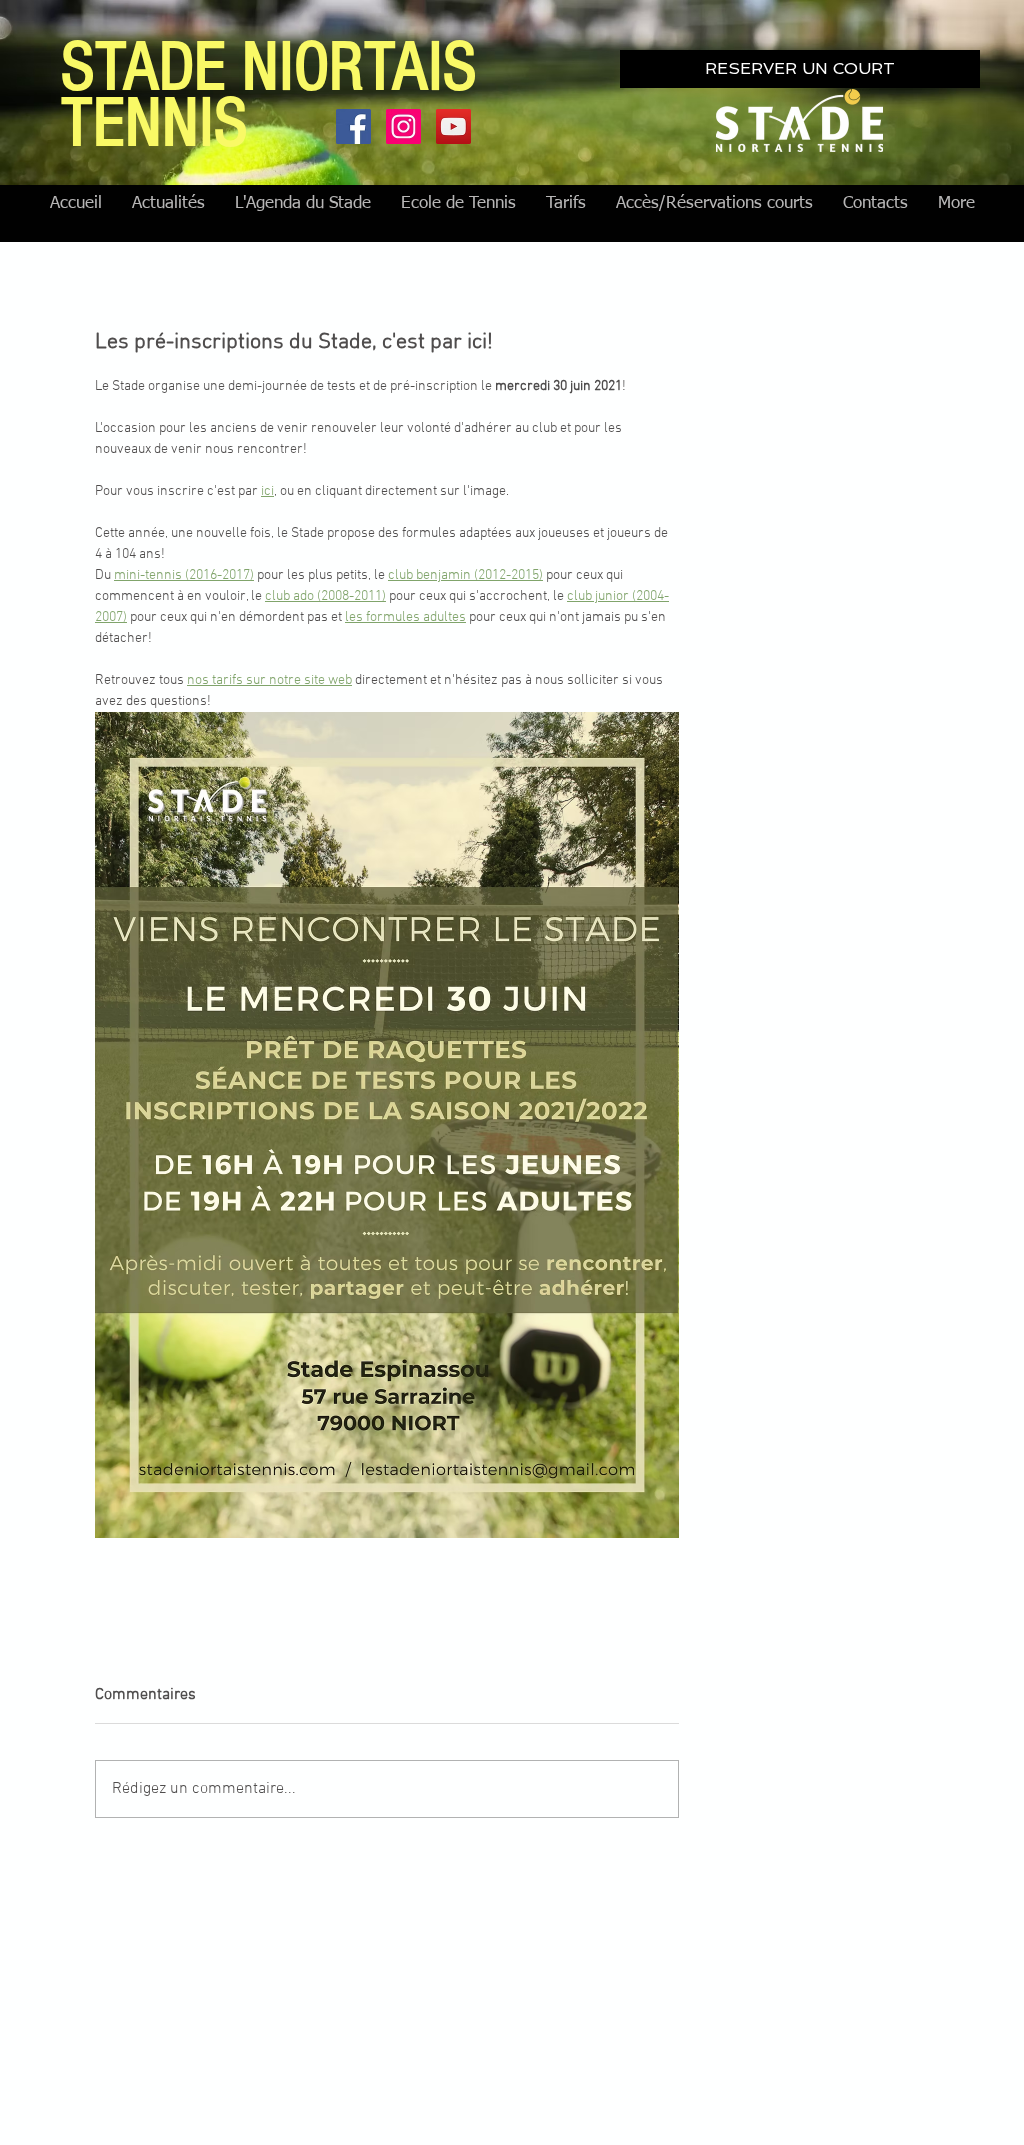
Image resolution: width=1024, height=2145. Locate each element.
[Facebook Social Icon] (353, 126)
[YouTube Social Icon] (453, 126)
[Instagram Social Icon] (403, 126)
